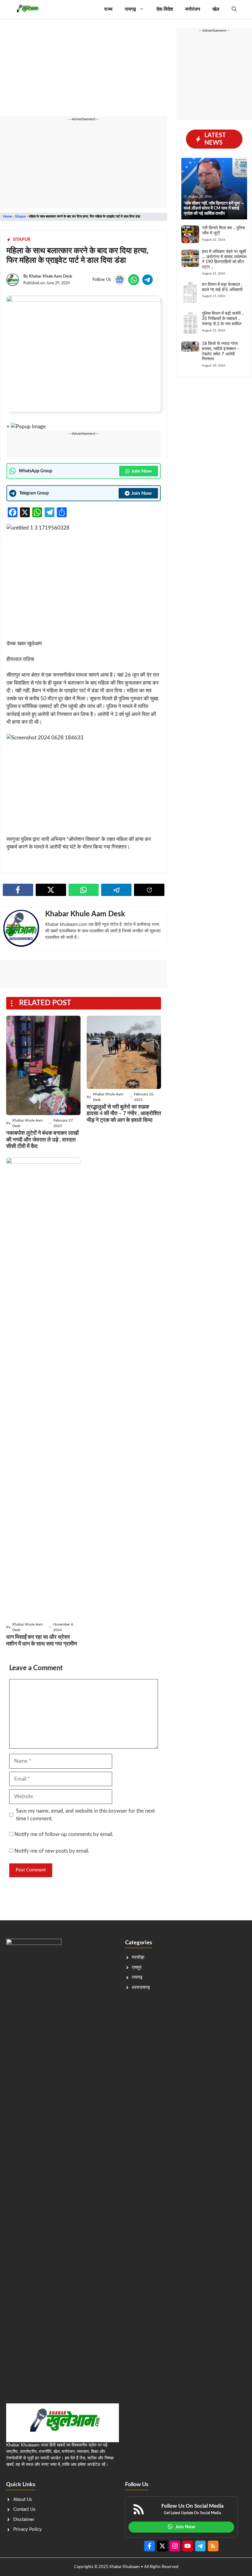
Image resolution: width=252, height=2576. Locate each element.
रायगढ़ (130, 9)
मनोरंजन (193, 9)
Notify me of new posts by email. (52, 1851)
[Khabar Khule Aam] (27, 9)
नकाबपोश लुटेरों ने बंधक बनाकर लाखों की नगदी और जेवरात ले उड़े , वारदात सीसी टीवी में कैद (42, 1140)
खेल (216, 9)
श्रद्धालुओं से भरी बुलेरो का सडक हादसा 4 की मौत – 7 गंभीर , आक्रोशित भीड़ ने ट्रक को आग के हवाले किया (124, 1114)
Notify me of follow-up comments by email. (64, 1834)
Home (8, 216)
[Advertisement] (84, 71)
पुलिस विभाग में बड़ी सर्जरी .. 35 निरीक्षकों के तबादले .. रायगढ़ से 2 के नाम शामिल (223, 319)
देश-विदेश (165, 9)
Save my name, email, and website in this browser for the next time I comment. (85, 1815)
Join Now (142, 471)
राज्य (108, 9)
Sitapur (20, 216)
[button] (234, 9)
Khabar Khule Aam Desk (51, 276)
